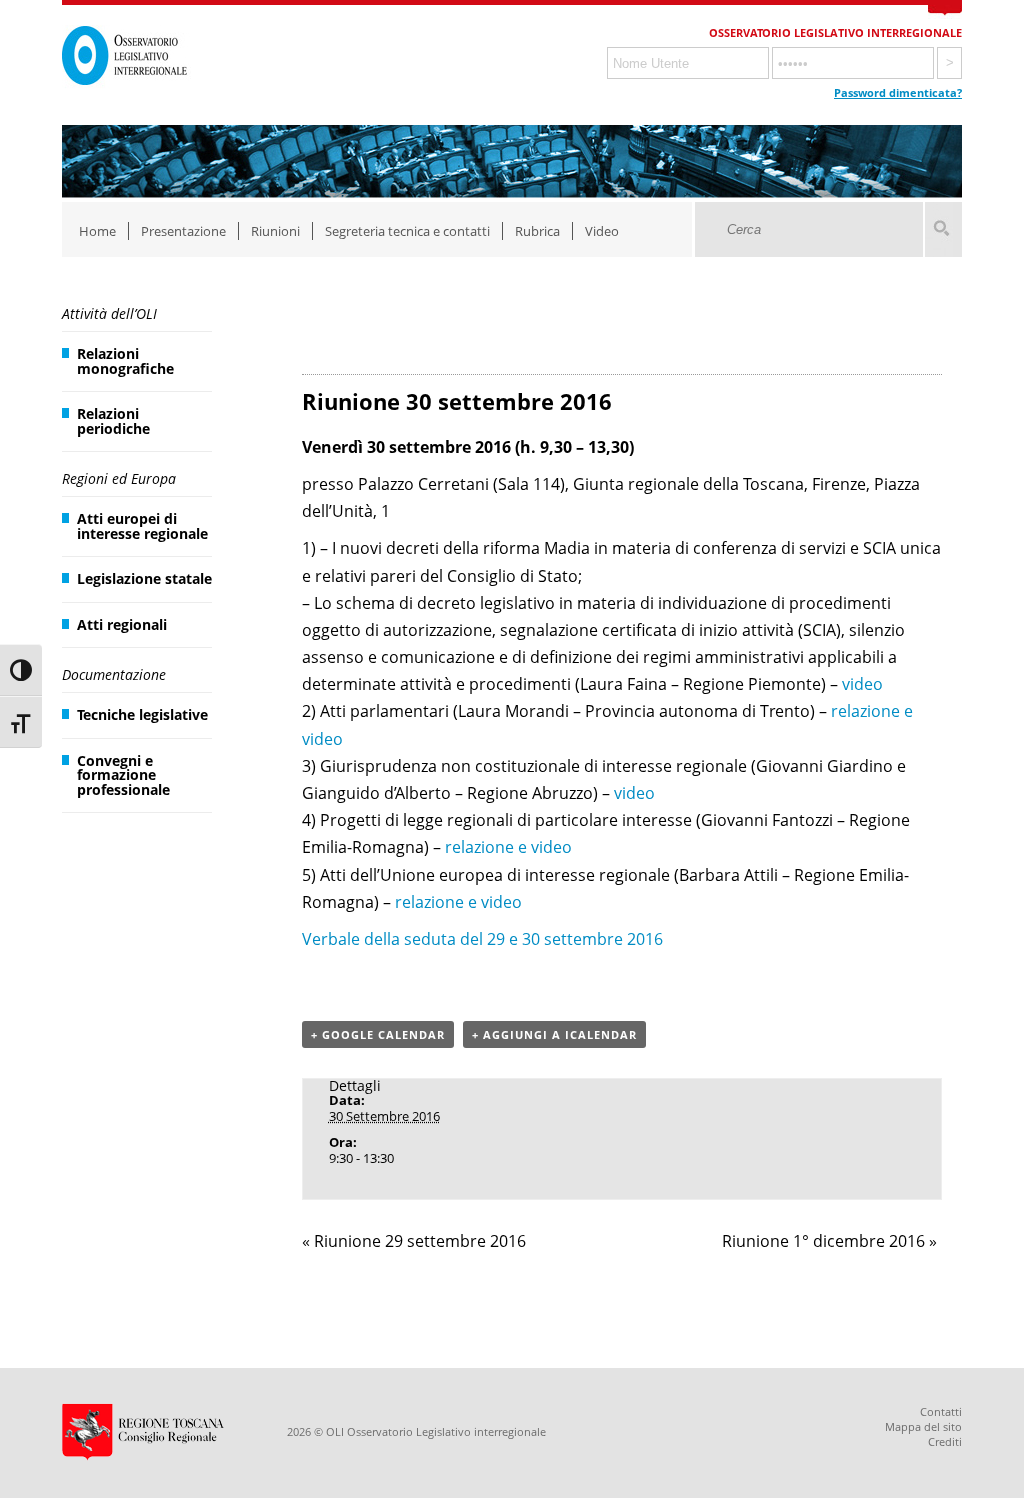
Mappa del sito (923, 1426)
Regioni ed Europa (119, 478)
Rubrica (537, 231)
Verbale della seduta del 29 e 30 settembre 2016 (482, 939)
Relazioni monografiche (125, 360)
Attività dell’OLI (109, 313)
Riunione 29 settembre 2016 (414, 1241)
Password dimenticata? (898, 92)
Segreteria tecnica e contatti (407, 231)
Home (97, 231)
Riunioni (275, 231)
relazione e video (508, 847)
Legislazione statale (144, 578)
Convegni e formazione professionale (123, 775)
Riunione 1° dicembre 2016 (829, 1241)
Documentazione (114, 674)
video (862, 684)
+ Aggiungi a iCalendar (554, 1034)
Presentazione (183, 231)
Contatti (941, 1411)
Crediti (945, 1441)
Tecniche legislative (142, 714)
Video (602, 231)
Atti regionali (122, 624)
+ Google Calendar (378, 1034)
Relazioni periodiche (113, 420)
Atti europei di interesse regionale (142, 525)
